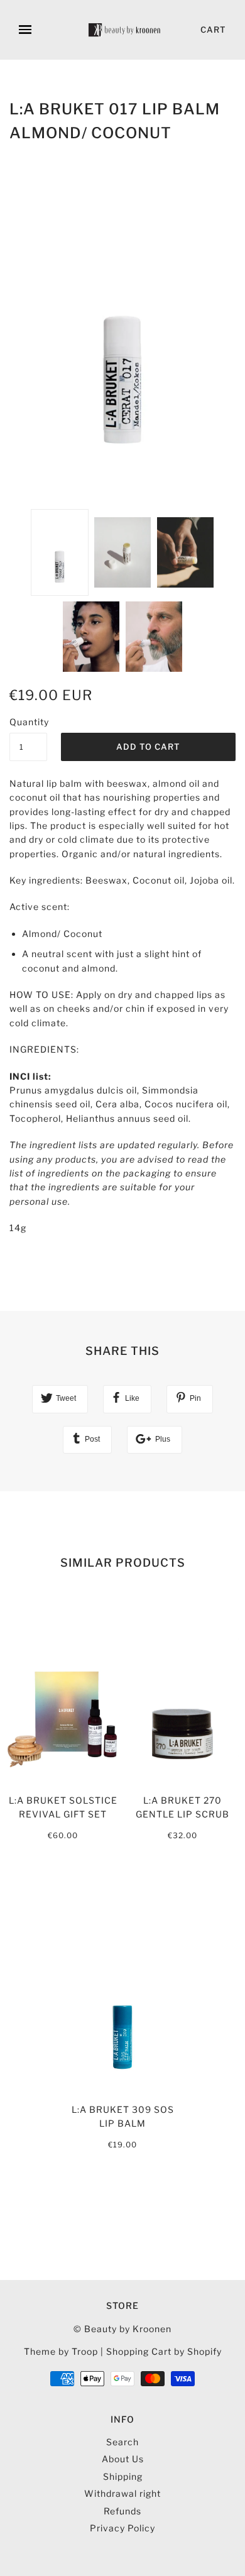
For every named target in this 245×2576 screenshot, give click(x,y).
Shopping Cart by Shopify (164, 2351)
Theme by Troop (61, 2351)
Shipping (123, 2476)
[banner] (125, 30)
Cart (213, 30)
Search (122, 2442)
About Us (123, 2459)
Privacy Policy (122, 2528)
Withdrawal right (122, 2493)
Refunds (122, 2511)
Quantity (28, 722)
